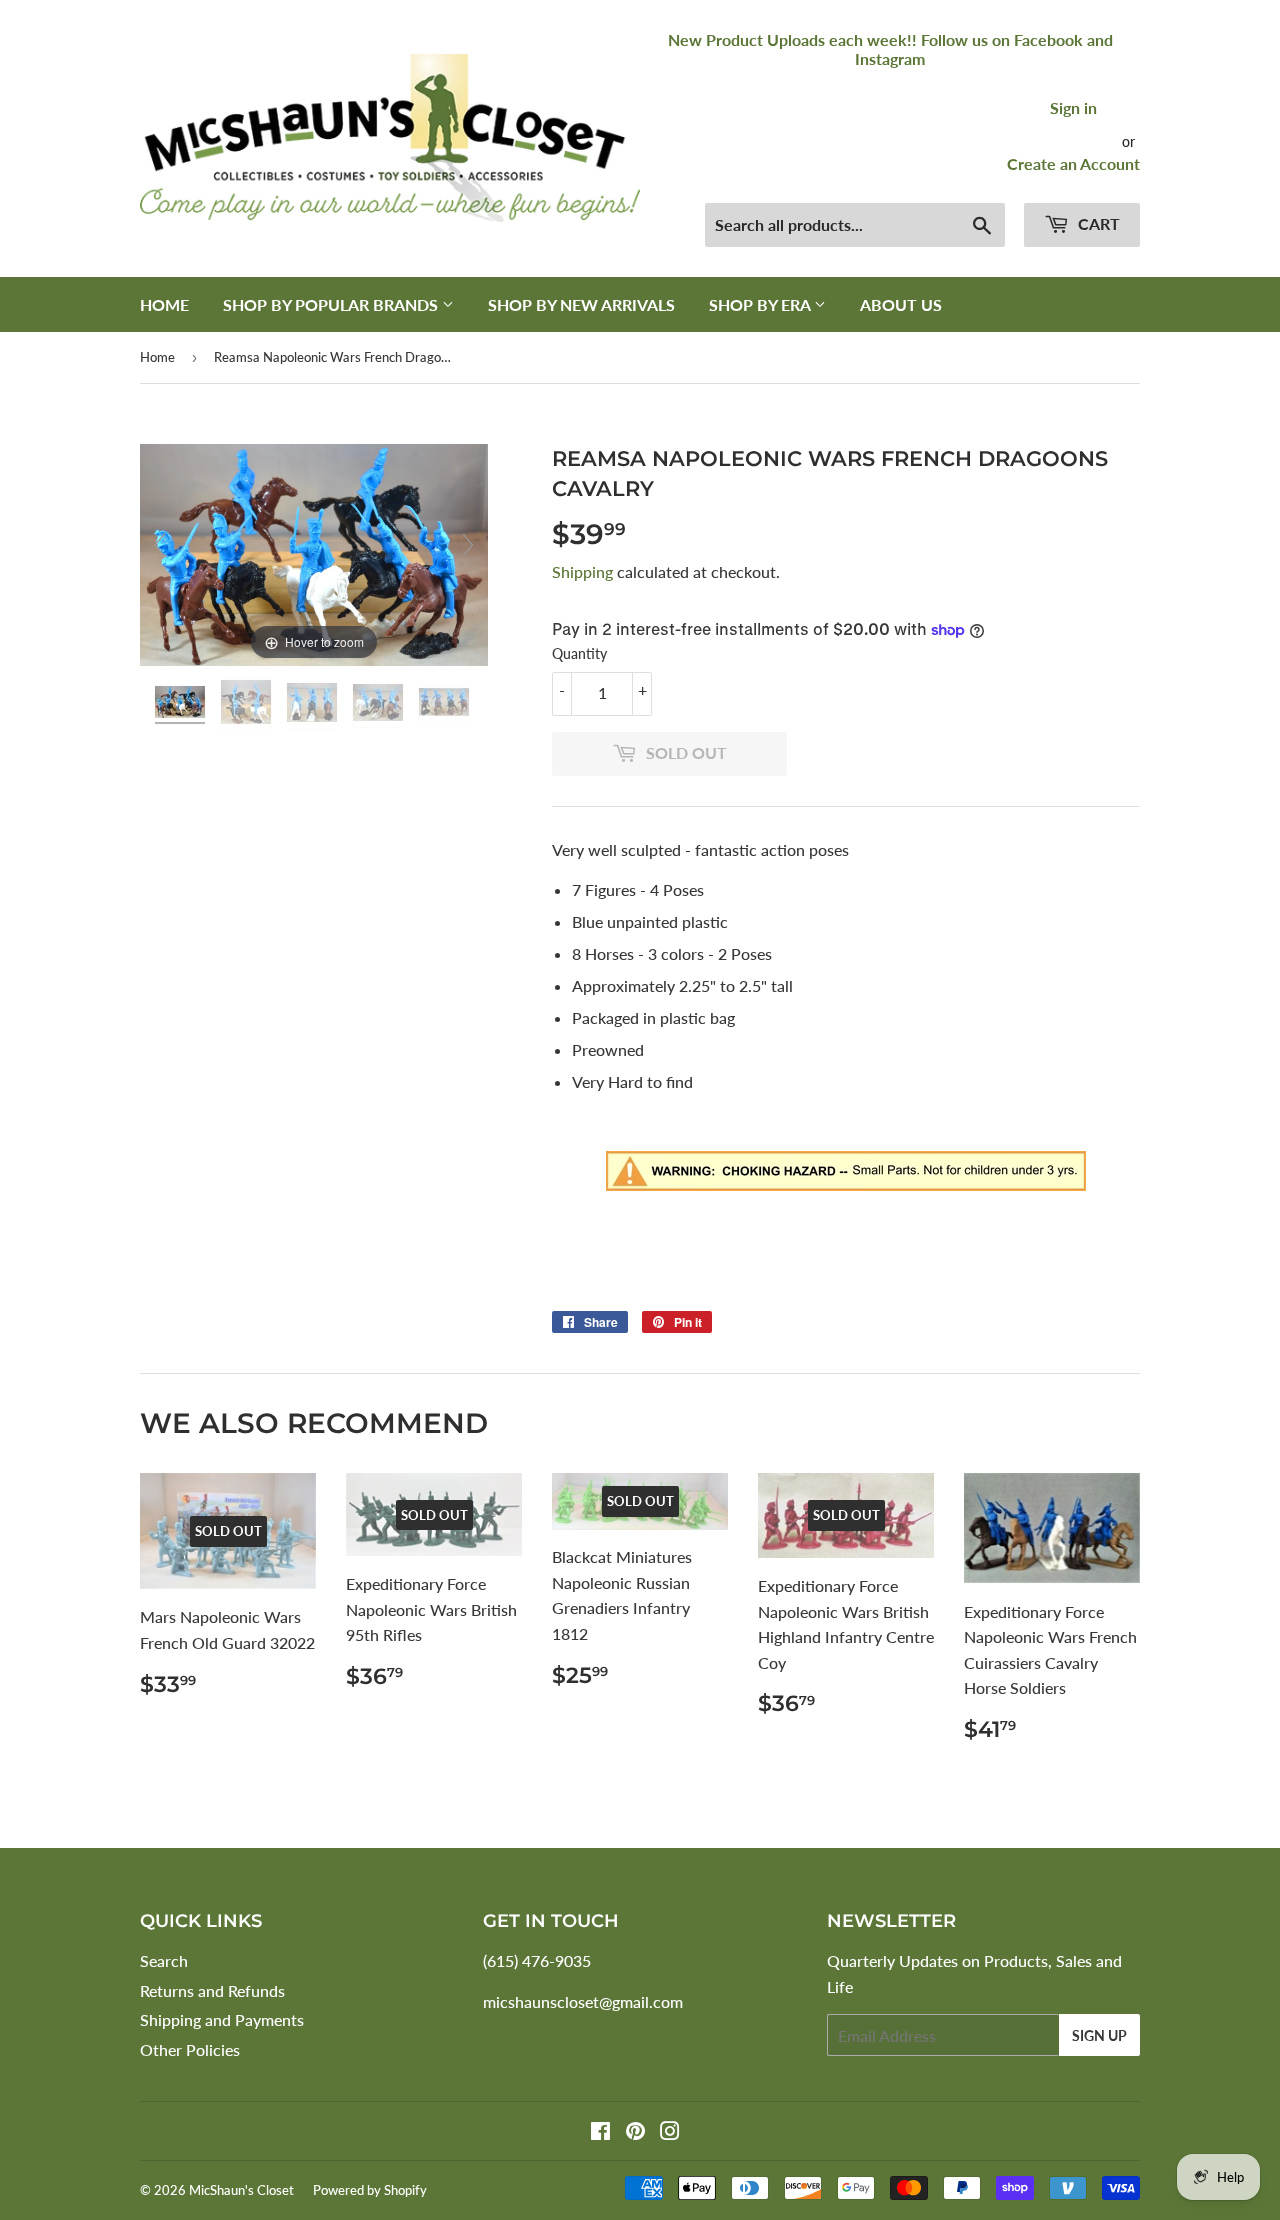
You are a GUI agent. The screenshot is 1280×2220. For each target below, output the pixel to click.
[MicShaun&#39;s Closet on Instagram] (670, 2132)
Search (164, 1960)
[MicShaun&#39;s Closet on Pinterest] (635, 2132)
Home (164, 304)
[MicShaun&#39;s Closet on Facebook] (600, 2132)
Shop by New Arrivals (581, 304)
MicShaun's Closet (241, 2190)
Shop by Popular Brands (332, 304)
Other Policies (190, 2049)
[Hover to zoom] (314, 552)
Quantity (579, 653)
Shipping (582, 571)
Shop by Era (761, 304)
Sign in (1073, 107)
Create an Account (1073, 163)
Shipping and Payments (222, 2019)
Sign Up (1099, 2035)
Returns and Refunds (212, 1990)
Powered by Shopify (370, 2190)
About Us (901, 304)
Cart (1097, 223)
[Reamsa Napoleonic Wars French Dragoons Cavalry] (182, 705)
